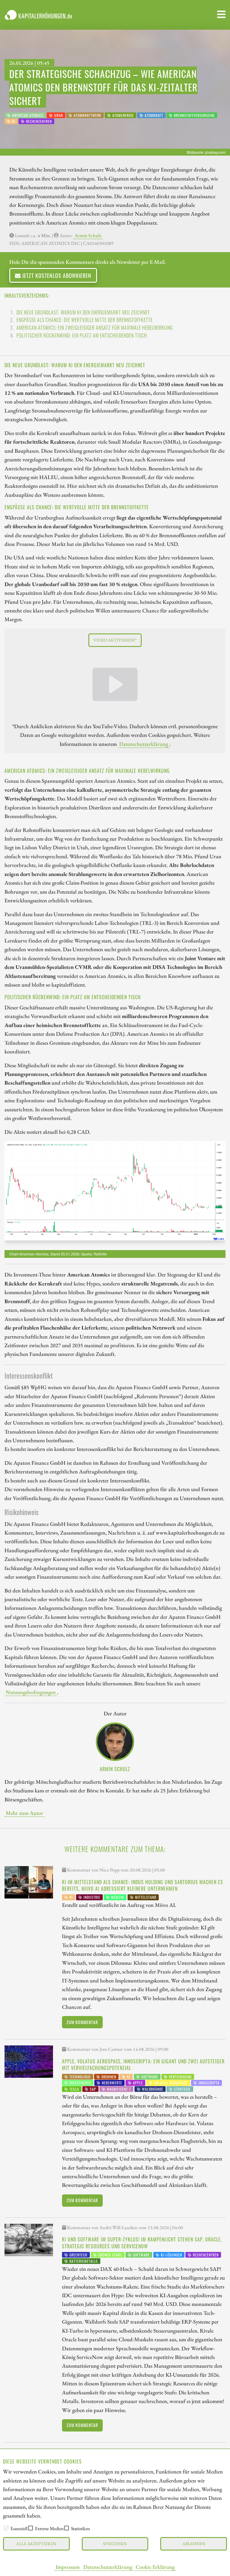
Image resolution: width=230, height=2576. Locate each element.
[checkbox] (6, 2528)
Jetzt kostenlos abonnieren (56, 275)
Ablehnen (194, 2543)
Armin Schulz (88, 235)
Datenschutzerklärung (108, 2567)
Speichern (115, 2543)
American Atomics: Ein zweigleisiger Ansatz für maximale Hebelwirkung (95, 328)
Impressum (68, 2567)
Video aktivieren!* (115, 640)
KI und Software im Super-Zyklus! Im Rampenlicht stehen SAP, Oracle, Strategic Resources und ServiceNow (142, 2243)
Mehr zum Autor (24, 1813)
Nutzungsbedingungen (31, 1692)
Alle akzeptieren (36, 2543)
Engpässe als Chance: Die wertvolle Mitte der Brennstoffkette (85, 320)
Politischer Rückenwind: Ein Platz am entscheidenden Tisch (82, 335)
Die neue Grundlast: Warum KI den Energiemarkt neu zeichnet (83, 312)
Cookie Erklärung (155, 2567)
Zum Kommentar (82, 2022)
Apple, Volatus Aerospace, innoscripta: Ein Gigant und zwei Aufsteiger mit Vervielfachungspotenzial (143, 2065)
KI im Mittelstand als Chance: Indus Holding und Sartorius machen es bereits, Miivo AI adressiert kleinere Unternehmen (143, 1885)
